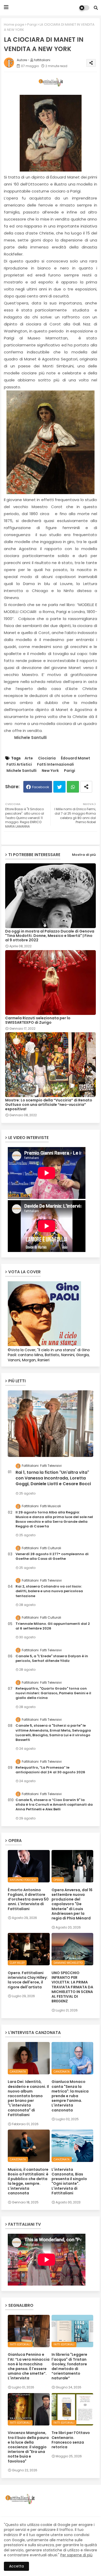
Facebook (41, 787)
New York (50, 771)
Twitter (59, 787)
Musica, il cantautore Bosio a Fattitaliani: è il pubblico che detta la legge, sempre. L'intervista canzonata (28, 2181)
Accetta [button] (16, 2566)
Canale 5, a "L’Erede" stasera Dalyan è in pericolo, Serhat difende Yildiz (52, 1659)
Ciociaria (47, 758)
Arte (29, 758)
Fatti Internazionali (55, 764)
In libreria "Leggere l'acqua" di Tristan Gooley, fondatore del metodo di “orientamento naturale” (69, 2366)
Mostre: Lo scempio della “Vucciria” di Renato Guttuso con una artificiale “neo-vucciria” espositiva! (49, 1105)
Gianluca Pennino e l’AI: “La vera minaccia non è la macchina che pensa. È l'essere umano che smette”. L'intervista (29, 2366)
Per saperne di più (76, 2555)
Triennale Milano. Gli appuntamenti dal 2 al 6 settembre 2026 (53, 1626)
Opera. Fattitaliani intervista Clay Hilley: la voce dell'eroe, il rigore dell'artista (28, 1980)
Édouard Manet (75, 758)
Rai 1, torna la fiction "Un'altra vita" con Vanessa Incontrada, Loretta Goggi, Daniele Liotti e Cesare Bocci (53, 1478)
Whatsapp (73, 787)
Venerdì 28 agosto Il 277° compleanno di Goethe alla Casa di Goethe (52, 1556)
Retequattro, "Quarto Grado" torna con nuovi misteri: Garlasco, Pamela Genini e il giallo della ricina (53, 1693)
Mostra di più (84, 855)
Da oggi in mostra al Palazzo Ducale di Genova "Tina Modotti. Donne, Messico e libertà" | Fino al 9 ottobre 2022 (50, 936)
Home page (14, 24)
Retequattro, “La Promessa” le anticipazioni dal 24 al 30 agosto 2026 (50, 1770)
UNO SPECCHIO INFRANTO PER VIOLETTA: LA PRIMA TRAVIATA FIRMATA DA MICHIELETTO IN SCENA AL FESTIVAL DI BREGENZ (72, 1987)
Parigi (32, 24)
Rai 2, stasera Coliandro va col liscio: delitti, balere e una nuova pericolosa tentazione (49, 1591)
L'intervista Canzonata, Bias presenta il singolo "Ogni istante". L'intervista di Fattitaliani (69, 2181)
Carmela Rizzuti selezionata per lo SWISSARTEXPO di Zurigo (38, 1020)
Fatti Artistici (19, 764)
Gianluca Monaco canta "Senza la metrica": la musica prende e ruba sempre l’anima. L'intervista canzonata (70, 2096)
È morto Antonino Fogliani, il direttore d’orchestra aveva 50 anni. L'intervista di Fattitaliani (28, 1899)
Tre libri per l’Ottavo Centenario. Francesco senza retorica (71, 2440)
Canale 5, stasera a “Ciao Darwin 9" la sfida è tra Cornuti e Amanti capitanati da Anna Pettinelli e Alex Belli (54, 1805)
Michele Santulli (21, 771)
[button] (96, 8)
